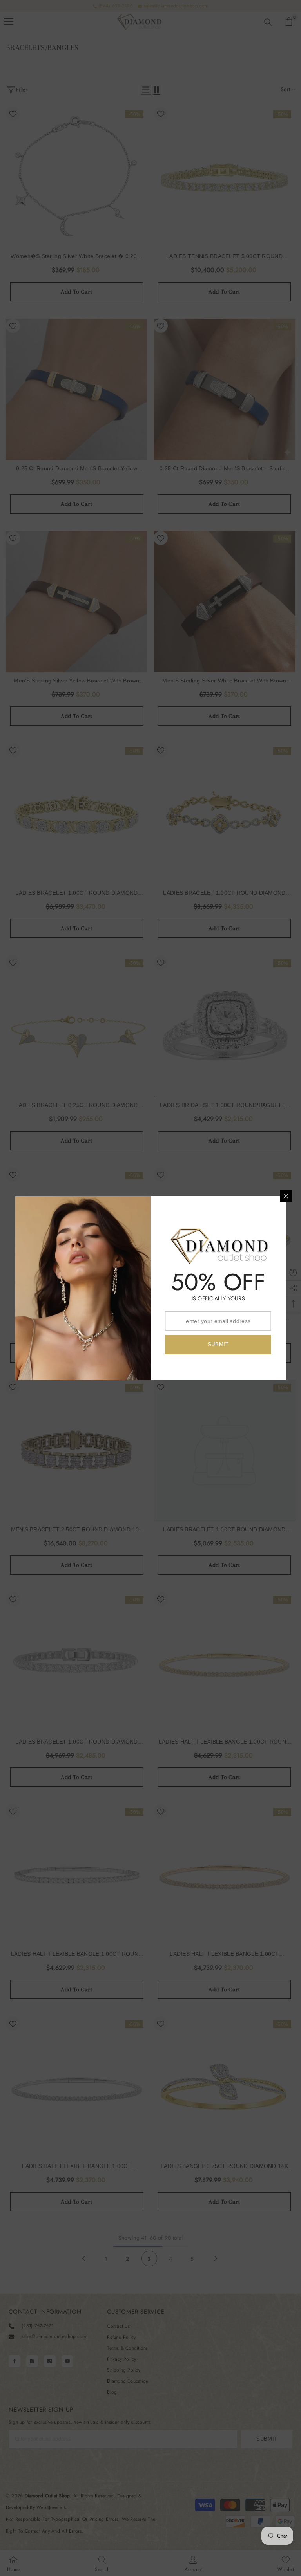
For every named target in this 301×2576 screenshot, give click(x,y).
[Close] (286, 1196)
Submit (218, 1344)
